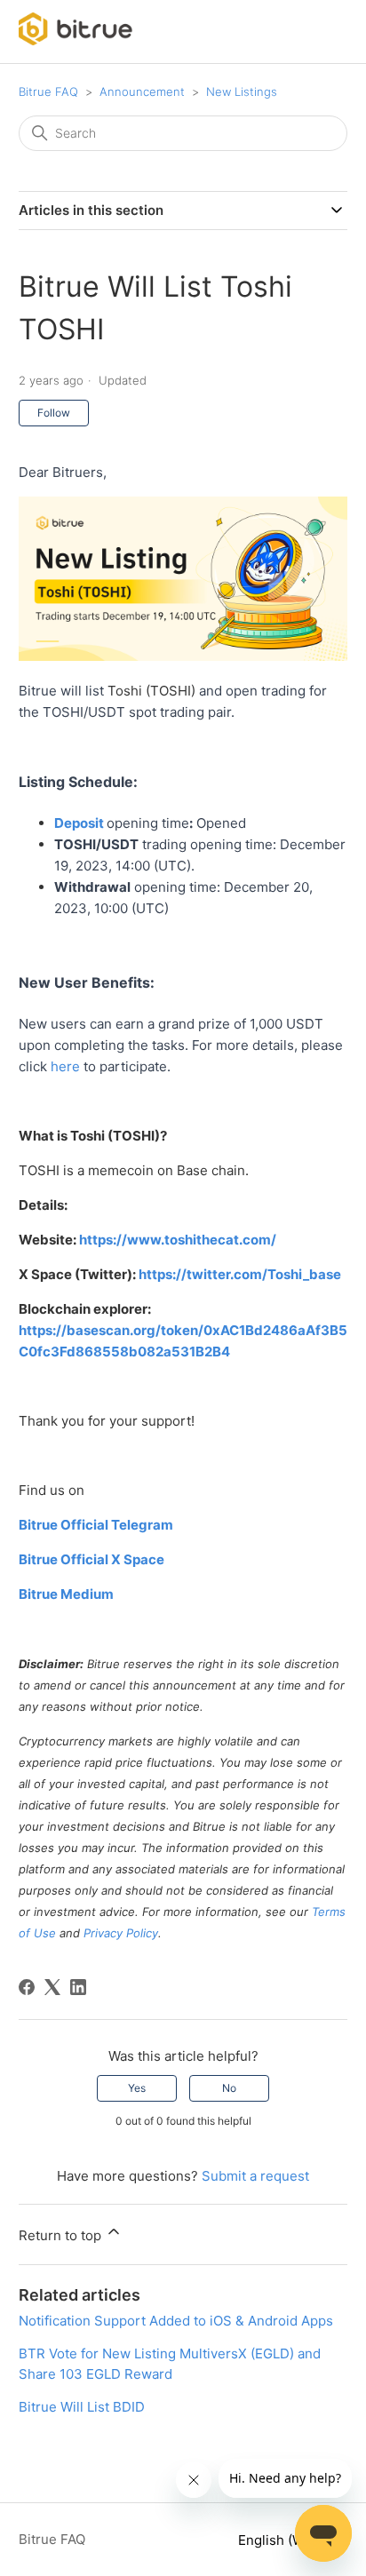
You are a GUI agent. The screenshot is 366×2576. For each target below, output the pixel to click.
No (229, 2088)
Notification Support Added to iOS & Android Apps (176, 2321)
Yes (137, 2088)
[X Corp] (52, 1987)
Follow (54, 413)
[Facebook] (27, 1987)
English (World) (287, 2540)
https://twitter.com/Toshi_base (240, 1274)
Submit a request (255, 2176)
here (65, 1066)
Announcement (142, 91)
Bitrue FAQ (48, 91)
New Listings (242, 91)
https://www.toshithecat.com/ (178, 1240)
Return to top (62, 2235)
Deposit (80, 823)
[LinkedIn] (78, 1987)
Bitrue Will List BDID (82, 2407)
